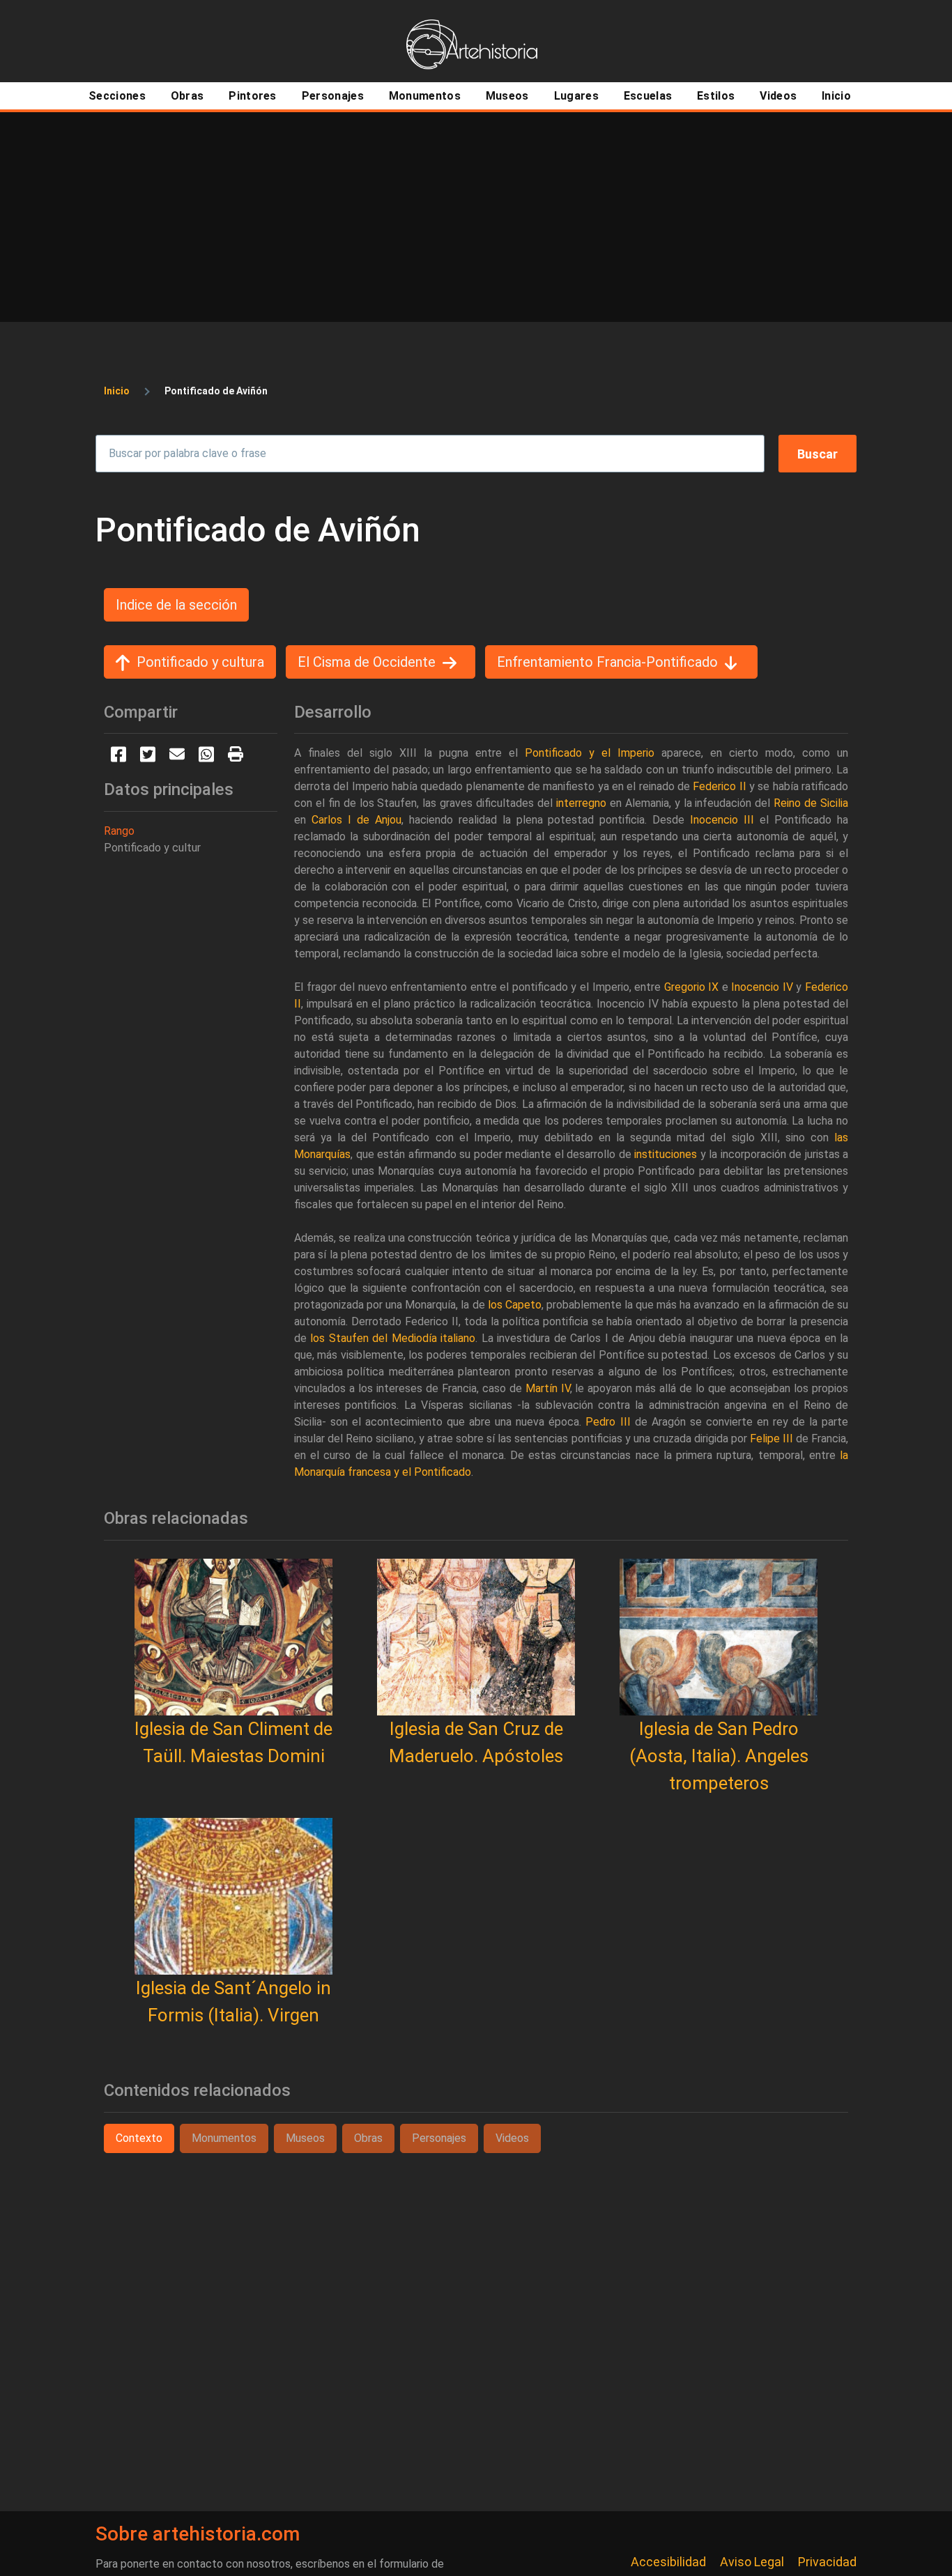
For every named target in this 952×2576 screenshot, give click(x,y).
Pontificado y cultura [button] (200, 662)
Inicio (117, 391)
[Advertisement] (476, 217)
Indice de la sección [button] (176, 605)
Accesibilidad (668, 2562)
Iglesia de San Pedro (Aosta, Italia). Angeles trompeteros (719, 1756)
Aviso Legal (752, 2562)
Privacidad (827, 2562)
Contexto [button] (139, 2138)
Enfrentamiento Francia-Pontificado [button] (607, 662)
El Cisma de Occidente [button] (367, 662)
